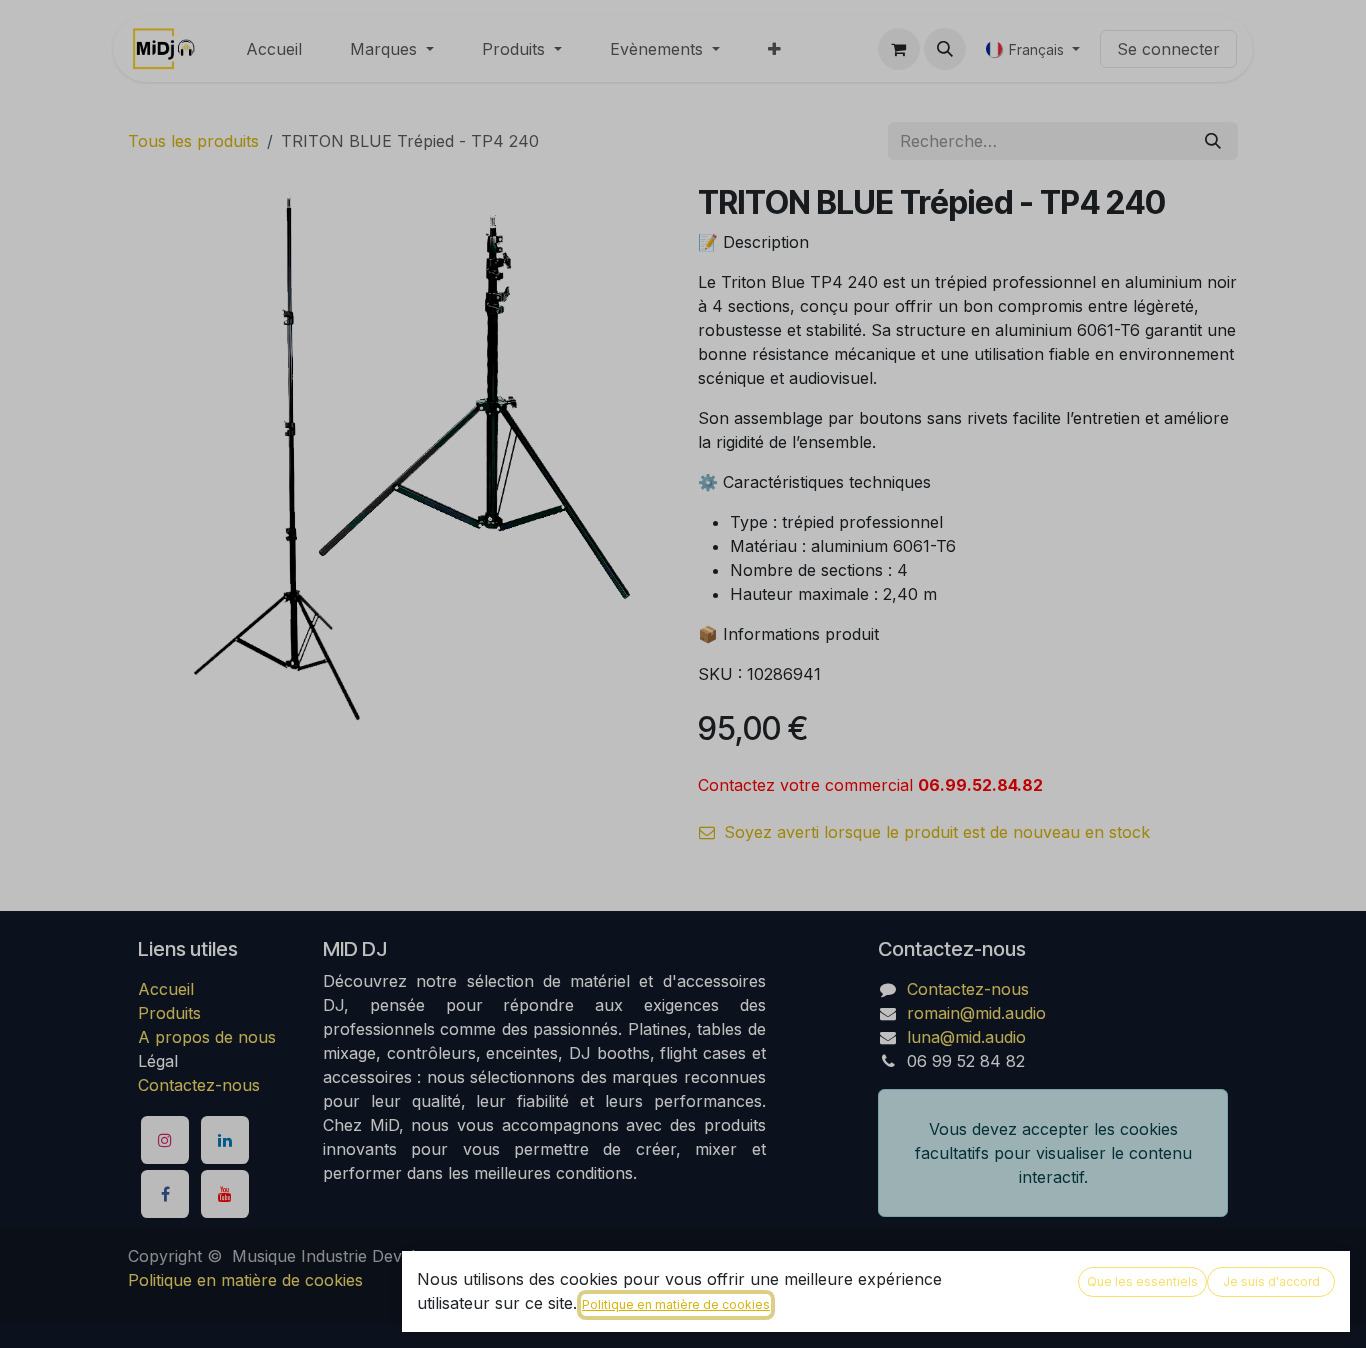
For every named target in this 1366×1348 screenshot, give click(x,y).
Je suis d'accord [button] (1271, 1281)
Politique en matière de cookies (676, 1304)
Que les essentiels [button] (1142, 1281)
